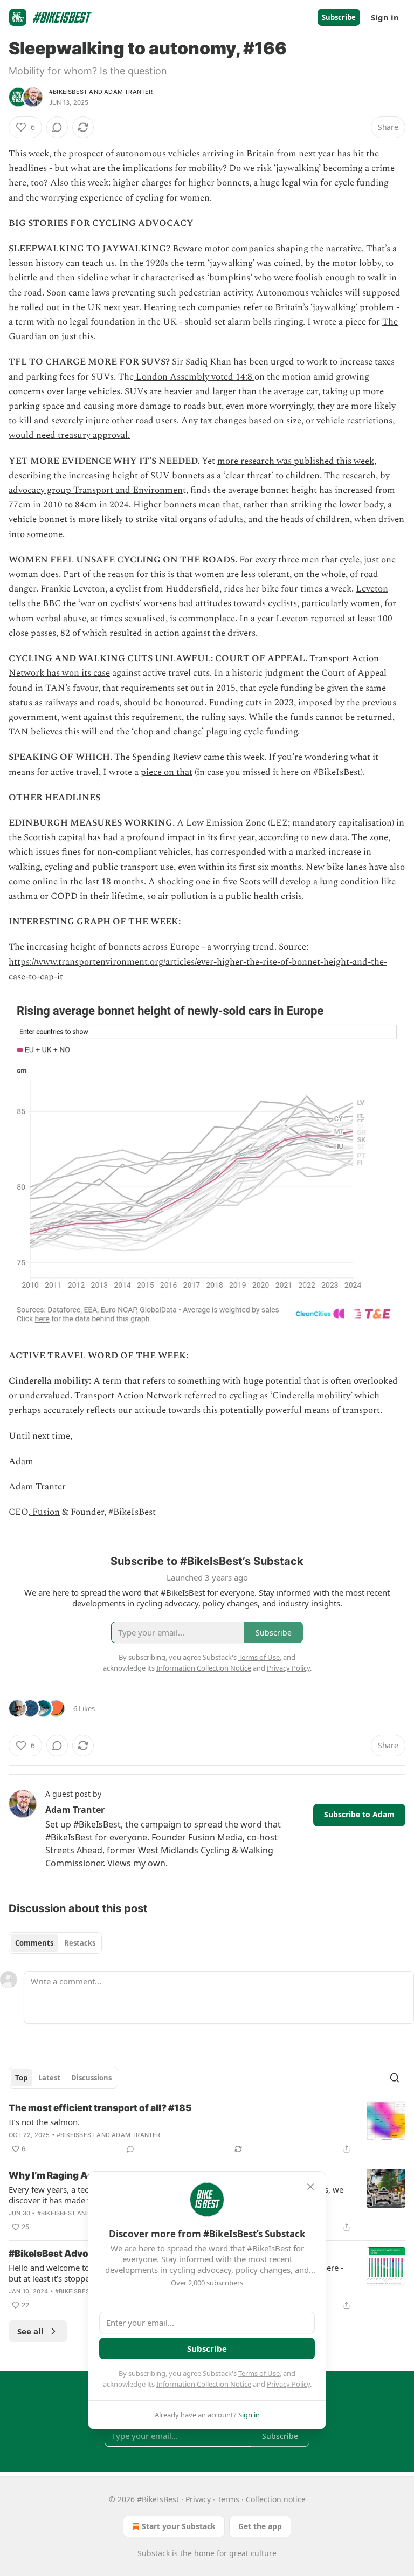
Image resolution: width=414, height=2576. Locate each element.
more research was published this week (296, 461)
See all (30, 2331)
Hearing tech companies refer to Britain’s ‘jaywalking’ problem (269, 307)
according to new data (302, 837)
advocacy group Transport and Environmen (96, 490)
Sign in (385, 17)
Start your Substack (179, 2526)
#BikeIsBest (68, 92)
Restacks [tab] (80, 1943)
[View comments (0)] (57, 127)
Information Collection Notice (204, 2384)
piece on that (167, 772)
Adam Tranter (128, 92)
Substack (154, 2553)
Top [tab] (21, 2078)
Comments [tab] (34, 1943)
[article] (207, 2128)
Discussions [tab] (91, 2078)
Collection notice (276, 2499)
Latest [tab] (49, 2078)
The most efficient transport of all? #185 (100, 2108)
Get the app (260, 2526)
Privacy (198, 2499)
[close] (310, 2187)
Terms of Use (259, 2373)
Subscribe (339, 17)
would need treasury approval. (69, 435)
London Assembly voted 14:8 (194, 377)
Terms (228, 2499)
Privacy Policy (288, 2384)
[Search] (395, 2078)
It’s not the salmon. (44, 2122)
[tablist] (55, 1943)
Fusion (45, 1512)
